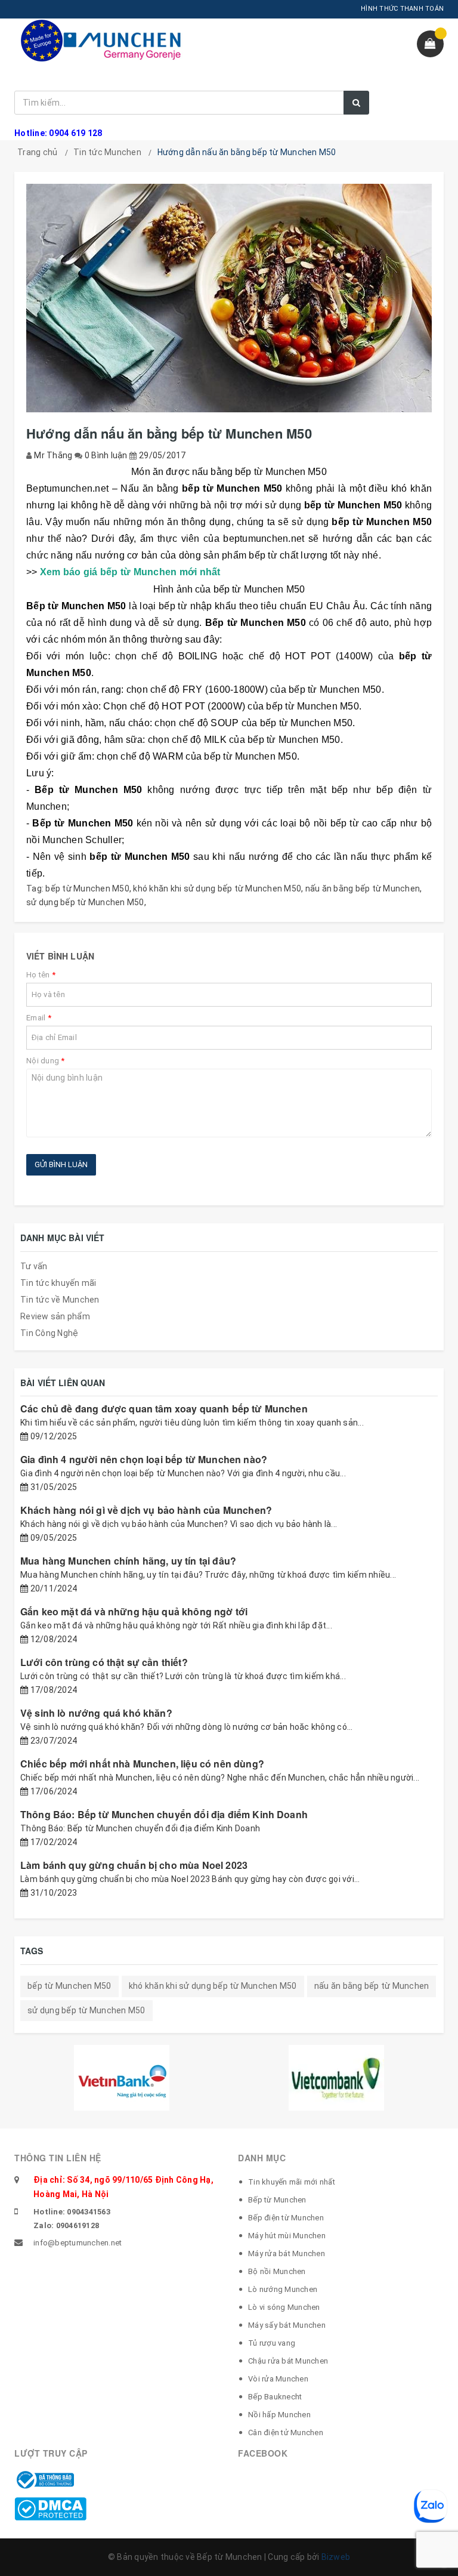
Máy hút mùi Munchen (287, 2236)
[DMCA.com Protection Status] (50, 2508)
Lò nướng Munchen (283, 2289)
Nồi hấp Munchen (279, 2415)
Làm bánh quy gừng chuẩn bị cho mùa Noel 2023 (134, 1865)
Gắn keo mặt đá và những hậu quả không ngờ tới (134, 1611)
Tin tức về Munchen (60, 1300)
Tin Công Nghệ (49, 1333)
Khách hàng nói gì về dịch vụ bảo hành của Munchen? (146, 1510)
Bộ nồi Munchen (277, 2271)
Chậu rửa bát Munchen (288, 2361)
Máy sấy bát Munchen (287, 2325)
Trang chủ (37, 152)
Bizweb (336, 2557)
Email (39, 1018)
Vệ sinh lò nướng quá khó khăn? (96, 1713)
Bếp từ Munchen (277, 2200)
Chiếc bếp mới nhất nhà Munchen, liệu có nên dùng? (142, 1764)
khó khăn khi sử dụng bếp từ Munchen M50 (217, 889)
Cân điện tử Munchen (286, 2432)
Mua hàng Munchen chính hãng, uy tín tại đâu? (128, 1561)
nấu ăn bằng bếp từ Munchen (363, 889)
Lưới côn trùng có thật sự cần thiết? (104, 1662)
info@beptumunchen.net (78, 2243)
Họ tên (41, 975)
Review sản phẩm (55, 1316)
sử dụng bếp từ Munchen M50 (85, 902)
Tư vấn (34, 1266)
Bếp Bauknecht (275, 2397)
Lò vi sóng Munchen (284, 2307)
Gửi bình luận (61, 1164)
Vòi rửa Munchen (278, 2379)
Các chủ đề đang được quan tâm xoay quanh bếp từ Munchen (164, 1409)
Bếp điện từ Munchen (286, 2218)
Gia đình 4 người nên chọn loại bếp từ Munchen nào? (144, 1459)
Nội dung (46, 1061)
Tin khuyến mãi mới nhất (292, 2182)
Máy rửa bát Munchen (287, 2253)
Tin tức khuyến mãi (58, 1283)
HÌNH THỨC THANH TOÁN (402, 9)
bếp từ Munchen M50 (87, 889)
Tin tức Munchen (107, 152)
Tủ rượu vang (272, 2343)
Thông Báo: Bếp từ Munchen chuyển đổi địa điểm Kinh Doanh (164, 1814)
